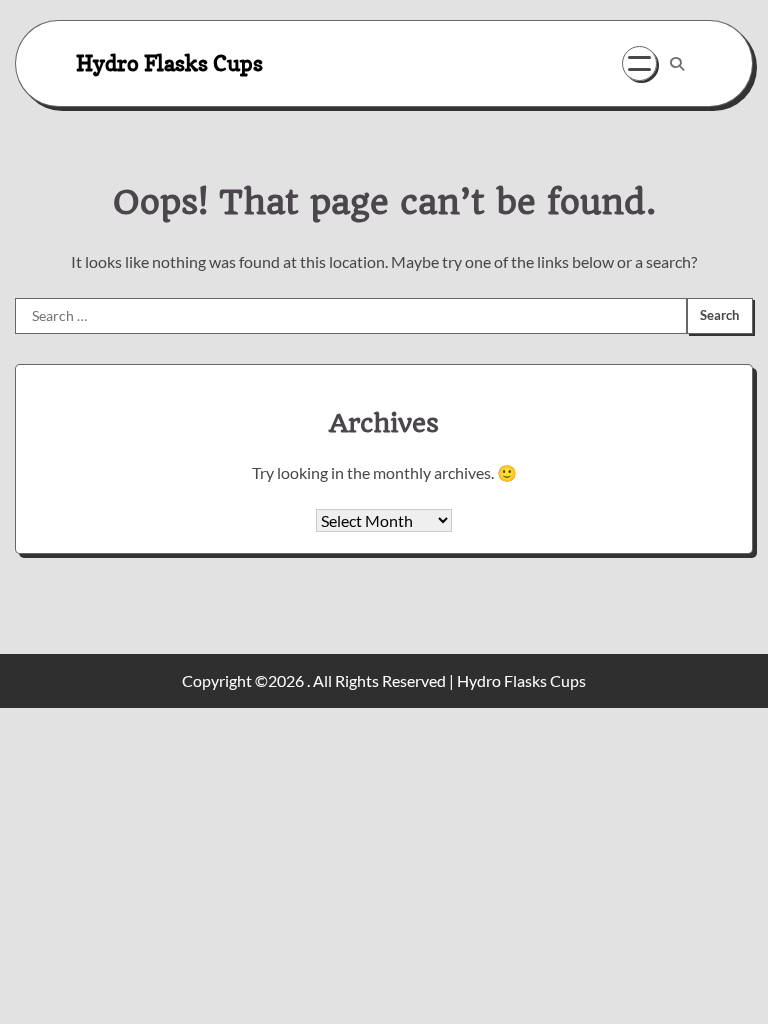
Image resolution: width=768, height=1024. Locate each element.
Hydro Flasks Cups (169, 62)
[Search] (677, 64)
